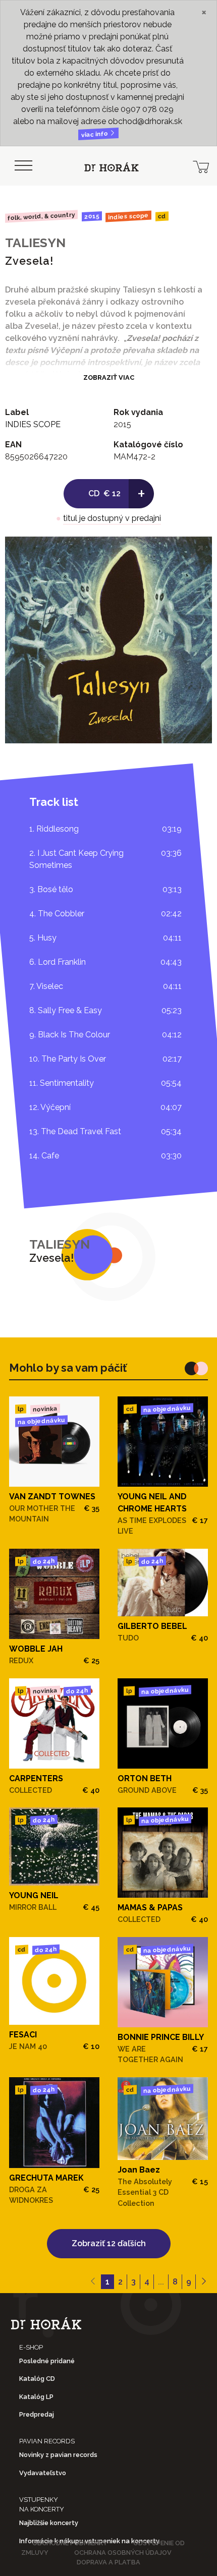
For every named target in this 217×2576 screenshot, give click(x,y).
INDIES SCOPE (128, 216)
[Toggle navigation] (23, 166)
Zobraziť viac (109, 377)
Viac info (95, 134)
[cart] (201, 166)
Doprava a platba (108, 2562)
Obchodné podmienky (70, 2543)
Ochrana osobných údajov (123, 2553)
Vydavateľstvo (43, 2473)
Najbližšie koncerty (49, 2523)
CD (162, 217)
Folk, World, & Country (41, 216)
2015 (91, 216)
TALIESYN (35, 243)
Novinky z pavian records (58, 2455)
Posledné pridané (47, 2361)
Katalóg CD (37, 2379)
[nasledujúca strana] (204, 2282)
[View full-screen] (197, 552)
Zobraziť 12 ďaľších (109, 2243)
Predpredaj (37, 2414)
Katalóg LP (36, 2397)
